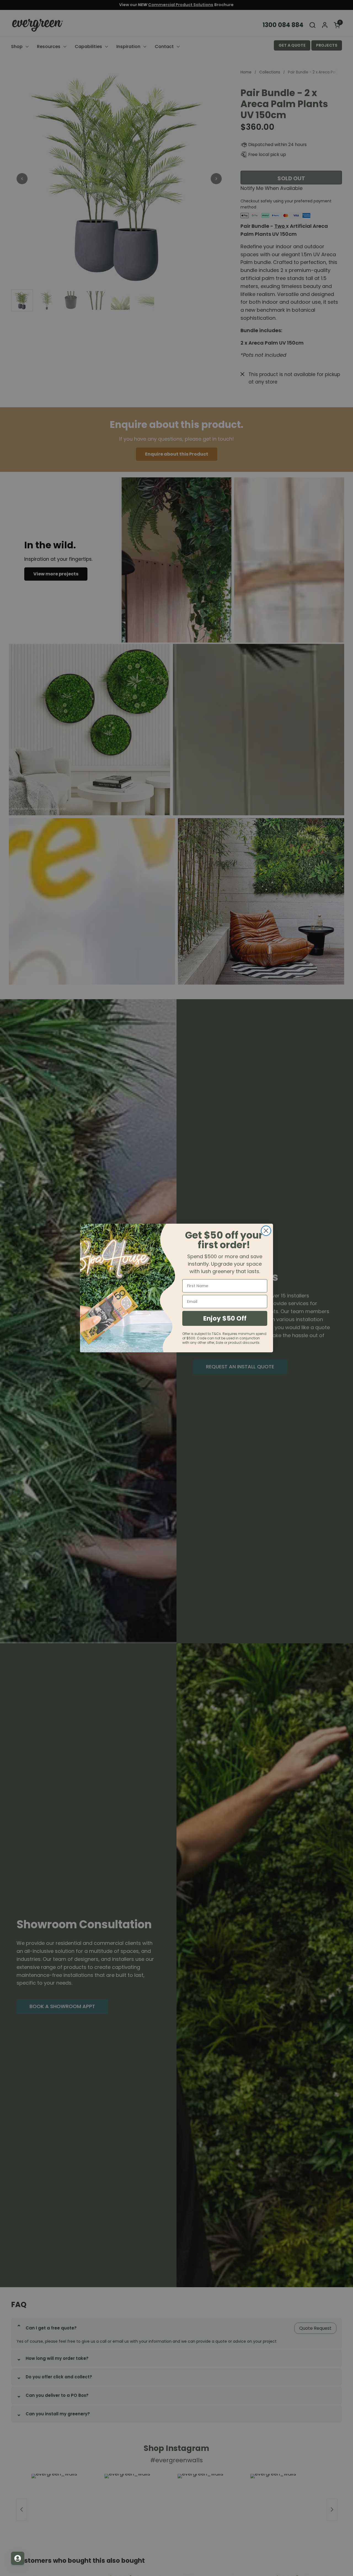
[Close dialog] (266, 1231)
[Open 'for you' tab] (18, 2558)
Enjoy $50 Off (225, 1318)
